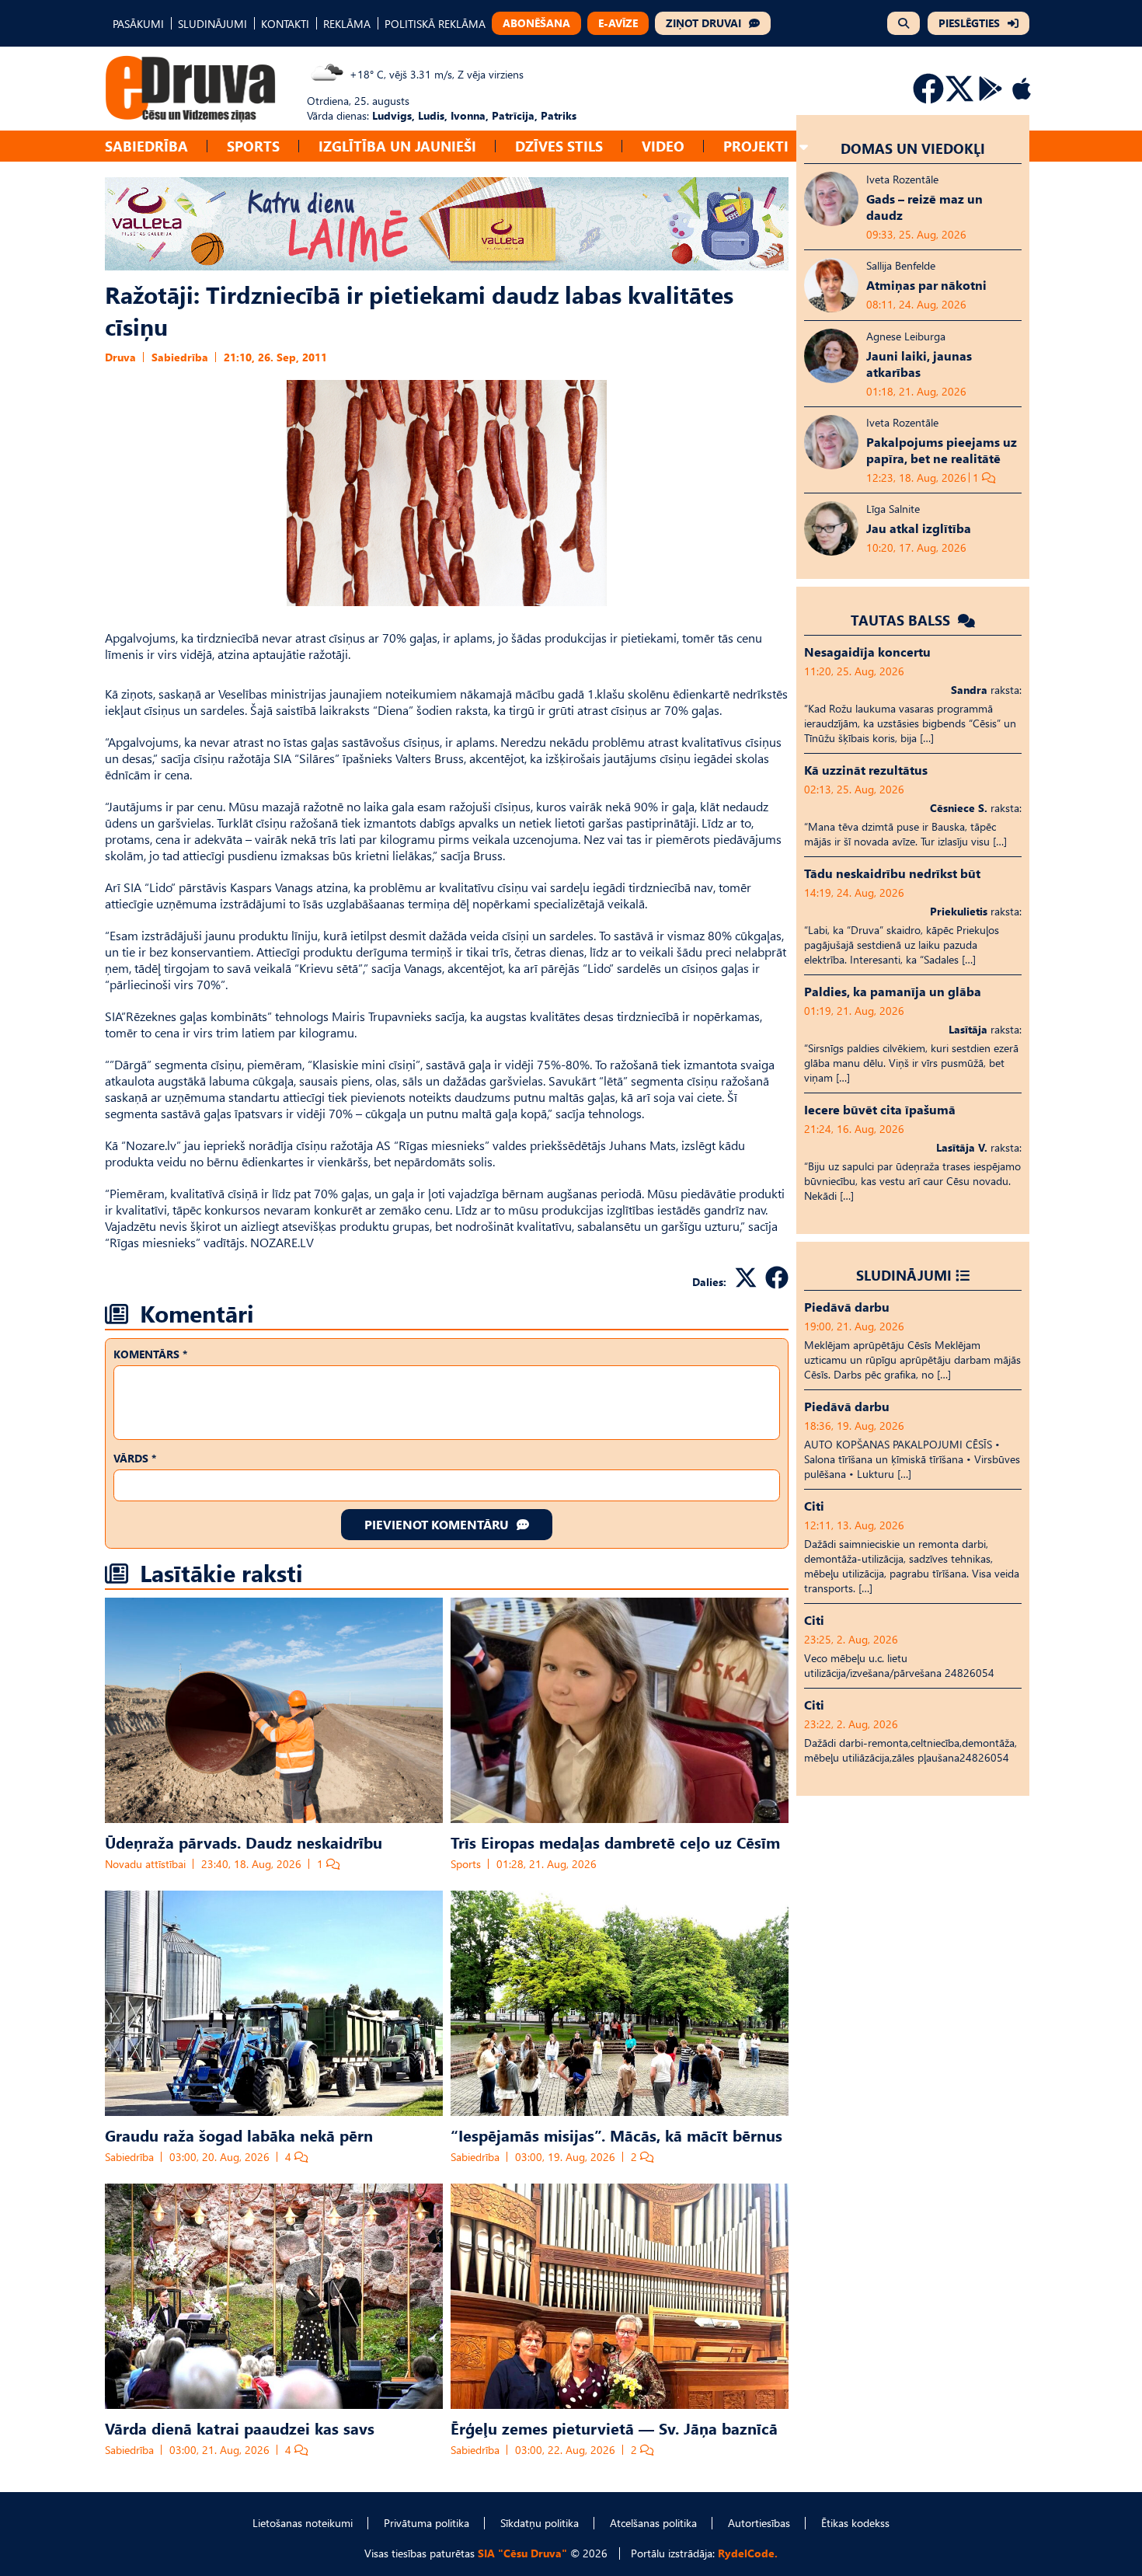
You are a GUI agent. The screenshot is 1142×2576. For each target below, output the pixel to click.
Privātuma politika (427, 2523)
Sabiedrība (146, 146)
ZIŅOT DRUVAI (703, 23)
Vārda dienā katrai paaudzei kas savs (240, 2428)
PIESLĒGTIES (969, 23)
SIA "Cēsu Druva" (522, 2553)
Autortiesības (759, 2523)
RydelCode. (748, 2553)
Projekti (756, 146)
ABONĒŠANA (536, 23)
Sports (253, 146)
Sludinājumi (904, 1275)
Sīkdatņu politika (540, 2523)
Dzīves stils (559, 146)
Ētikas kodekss (855, 2523)
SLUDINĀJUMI (212, 24)
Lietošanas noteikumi (303, 2523)
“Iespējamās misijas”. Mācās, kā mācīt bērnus (616, 2135)
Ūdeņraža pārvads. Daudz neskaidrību (244, 1842)
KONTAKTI (285, 24)
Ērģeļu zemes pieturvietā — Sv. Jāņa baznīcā (614, 2428)
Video (663, 146)
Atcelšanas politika (653, 2523)
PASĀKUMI (138, 24)
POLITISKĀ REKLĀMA (435, 24)
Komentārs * (150, 1354)
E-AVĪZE (618, 23)
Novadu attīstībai (145, 1864)
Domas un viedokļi (913, 148)
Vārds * (135, 1458)
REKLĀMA (347, 24)
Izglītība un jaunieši (397, 146)
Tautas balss (902, 620)
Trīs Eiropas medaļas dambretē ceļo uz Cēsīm (615, 1842)
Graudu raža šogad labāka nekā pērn (239, 2135)
